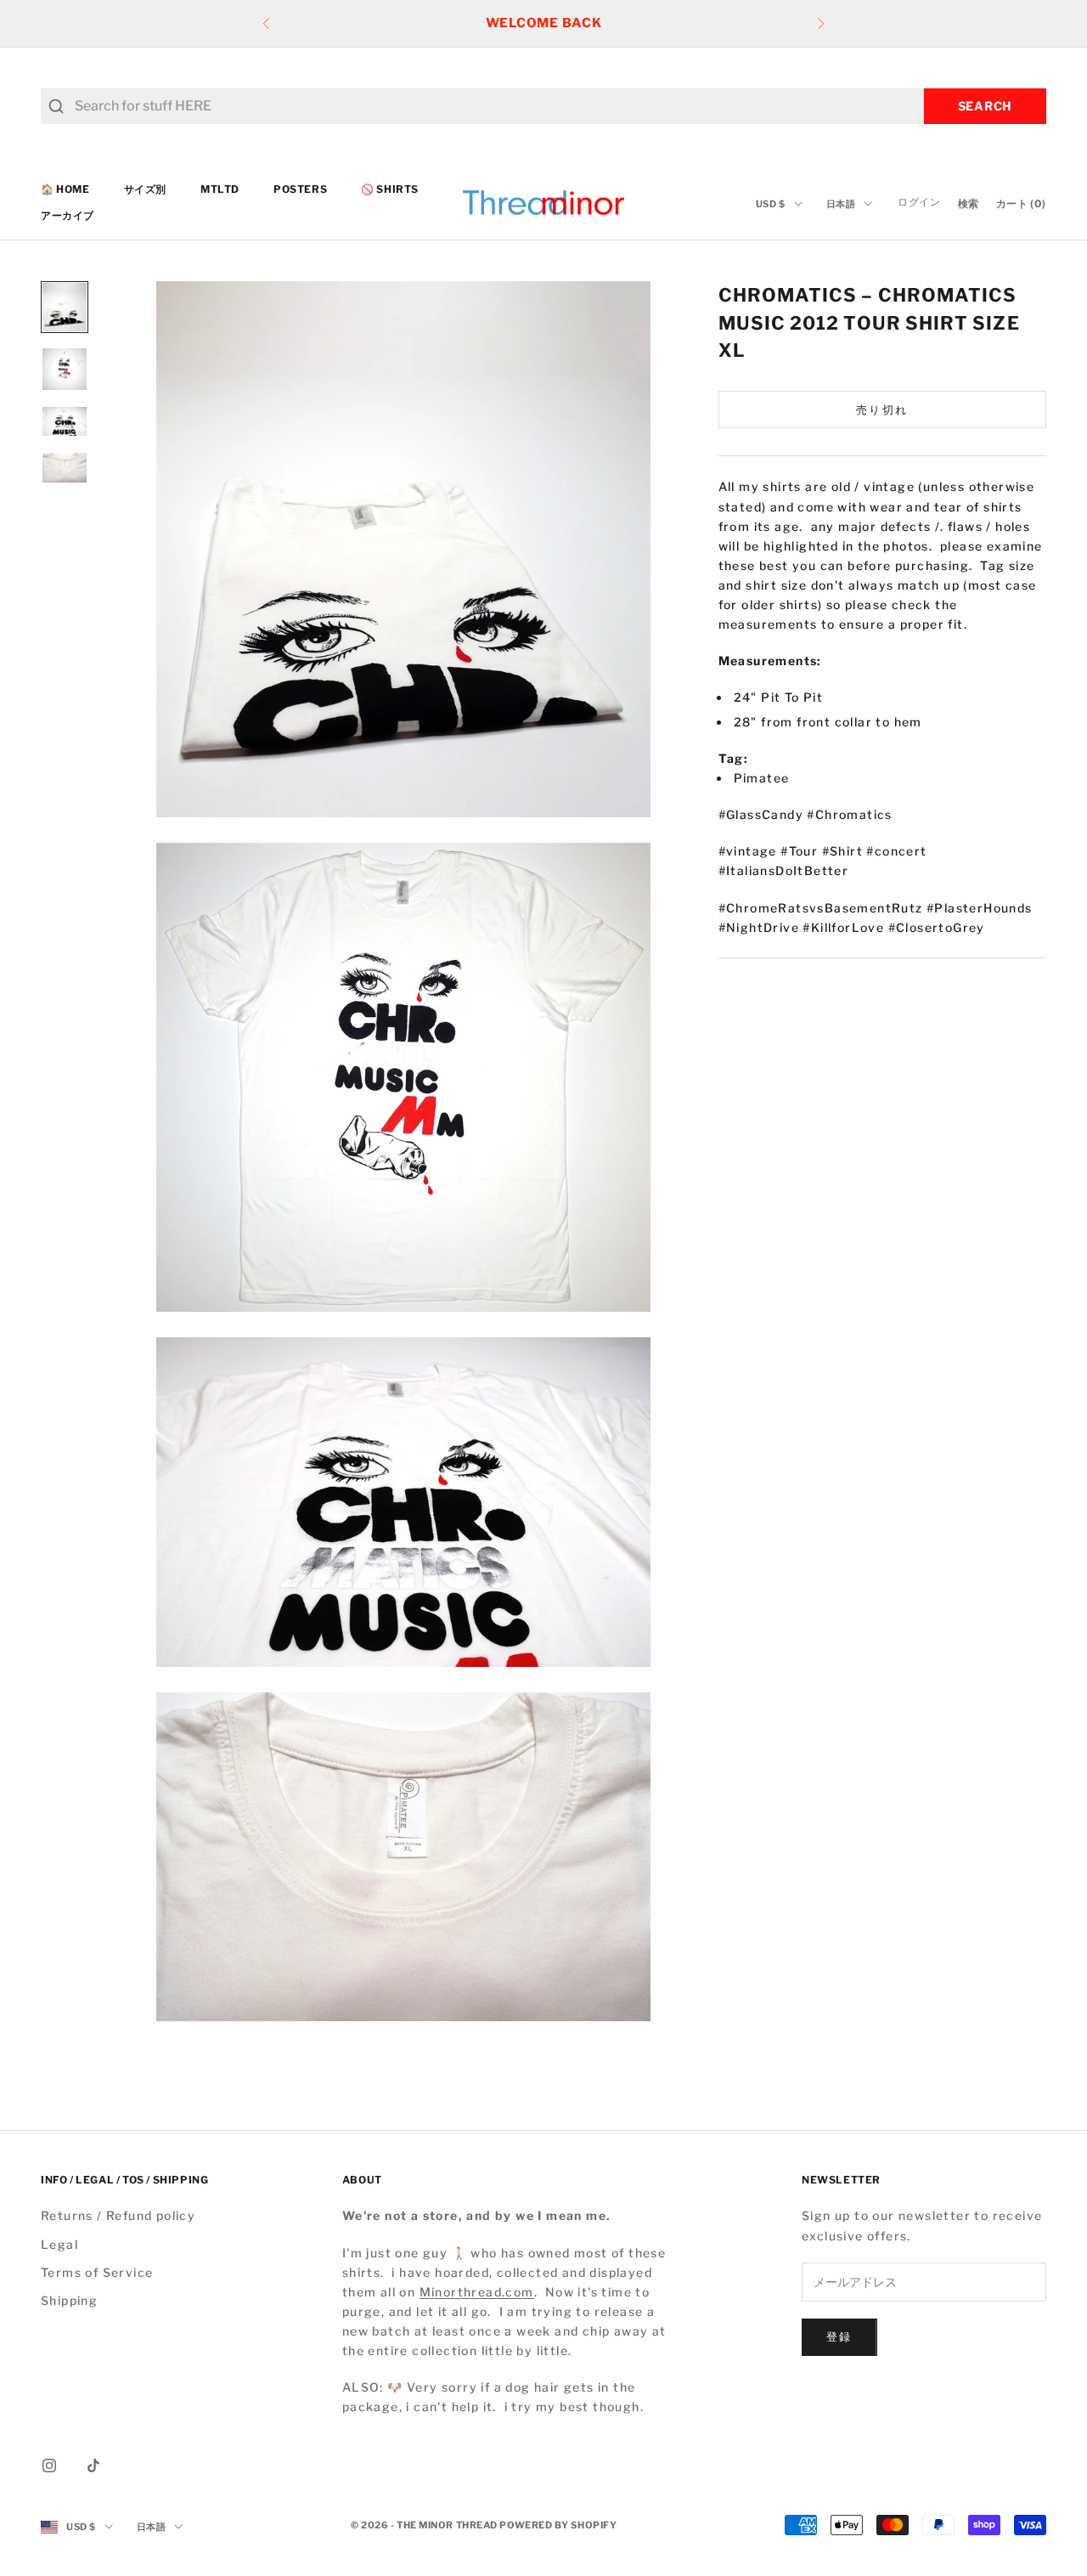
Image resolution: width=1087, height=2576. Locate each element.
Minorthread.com (477, 2292)
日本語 (841, 204)
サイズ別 (145, 189)
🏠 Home (65, 189)
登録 (839, 2336)
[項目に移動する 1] (65, 307)
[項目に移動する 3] (65, 421)
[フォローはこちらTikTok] (93, 2466)
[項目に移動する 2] (65, 369)
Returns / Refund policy (118, 2215)
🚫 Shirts (390, 189)
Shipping (69, 2300)
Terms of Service (97, 2272)
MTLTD (220, 189)
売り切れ (882, 410)
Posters (300, 189)
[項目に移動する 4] (65, 467)
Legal (59, 2244)
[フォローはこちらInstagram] (49, 2466)
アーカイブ (68, 215)
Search (985, 106)
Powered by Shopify (558, 2525)
